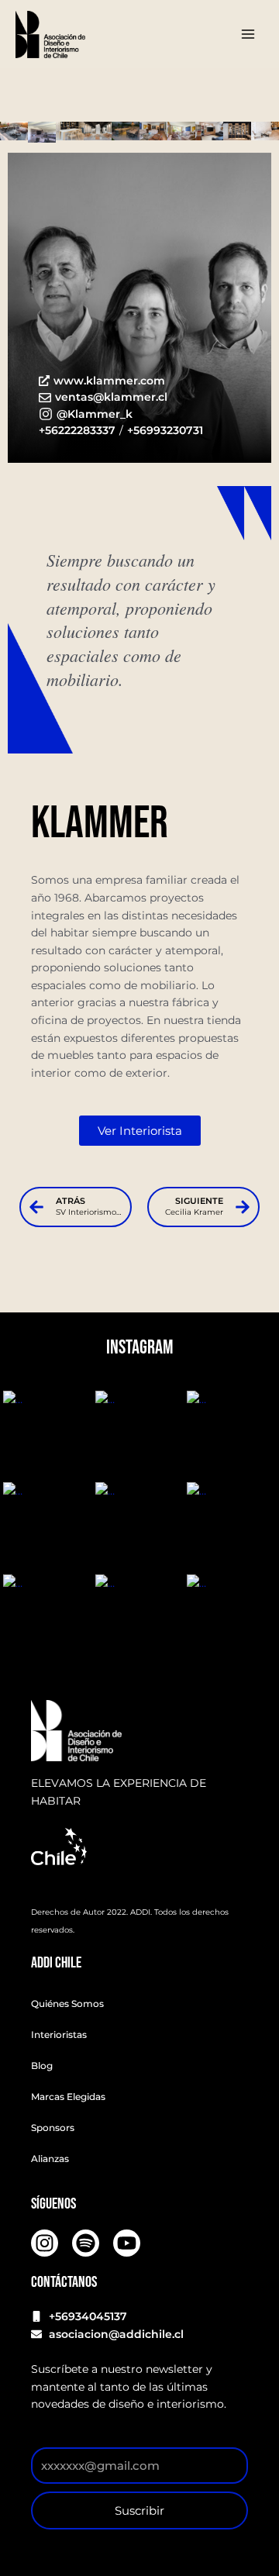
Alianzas (50, 2159)
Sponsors (53, 2128)
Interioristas (59, 2035)
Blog (42, 2066)
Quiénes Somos (67, 2004)
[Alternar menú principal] (248, 34)
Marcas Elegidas (68, 2097)
